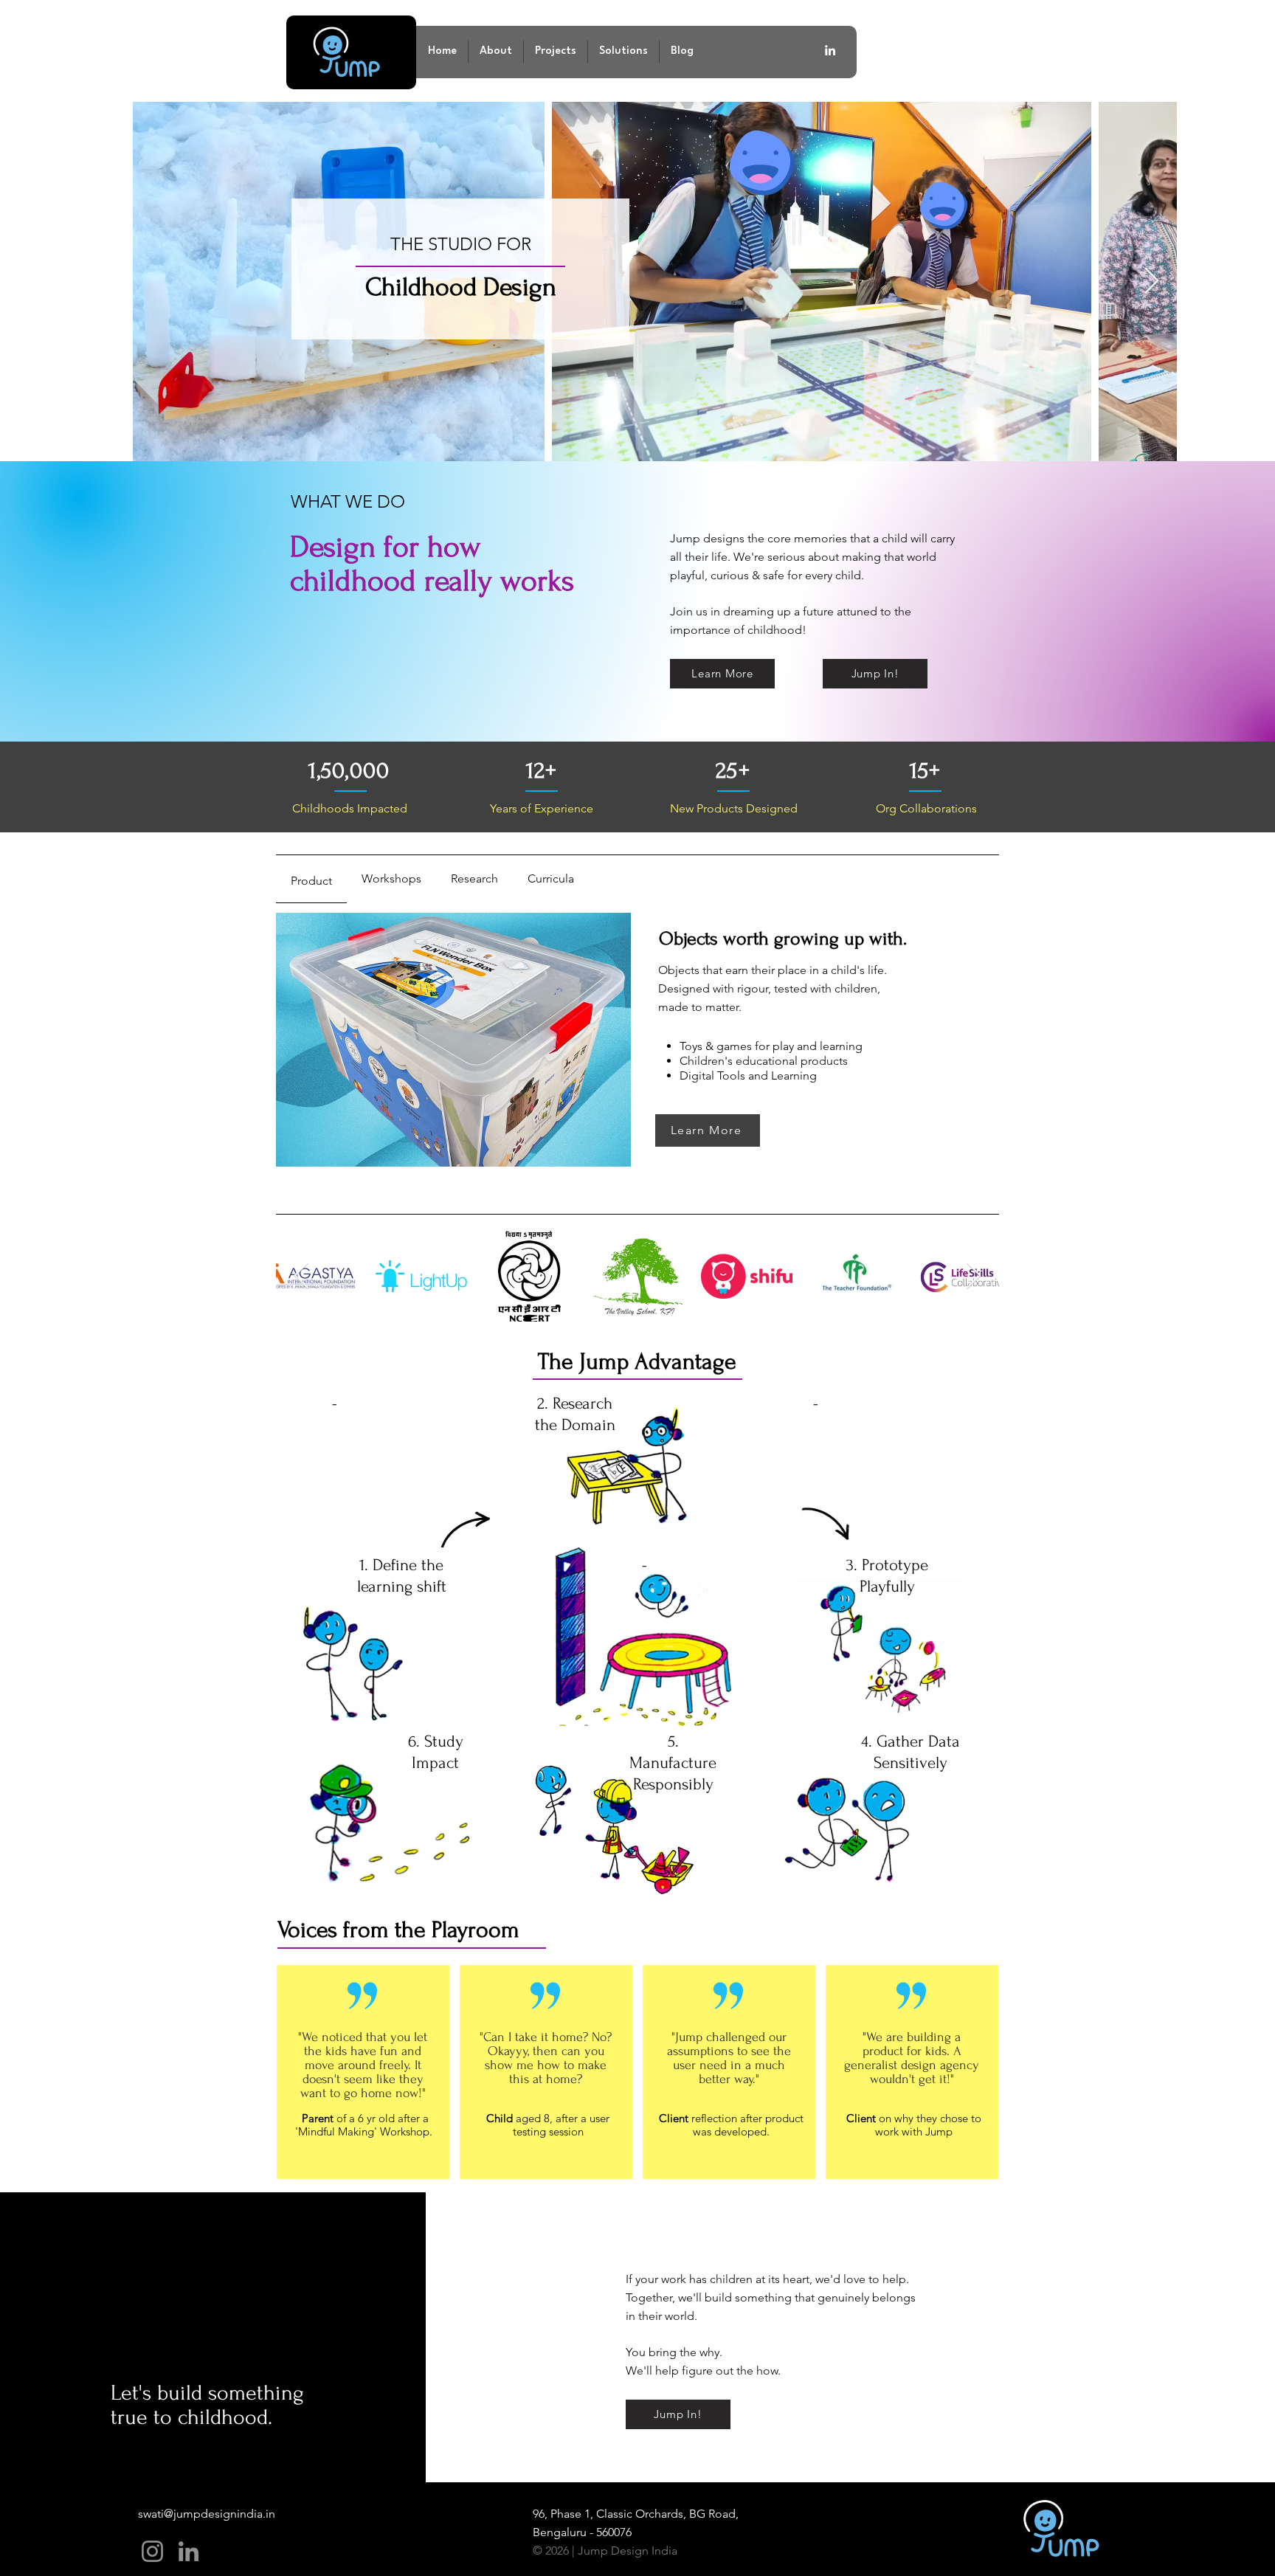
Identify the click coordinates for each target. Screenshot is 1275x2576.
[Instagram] (152, 2551)
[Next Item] (1151, 282)
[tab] (311, 879)
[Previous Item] (301, 1276)
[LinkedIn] (189, 2551)
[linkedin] (830, 50)
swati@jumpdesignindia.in (207, 2514)
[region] (391, 1464)
